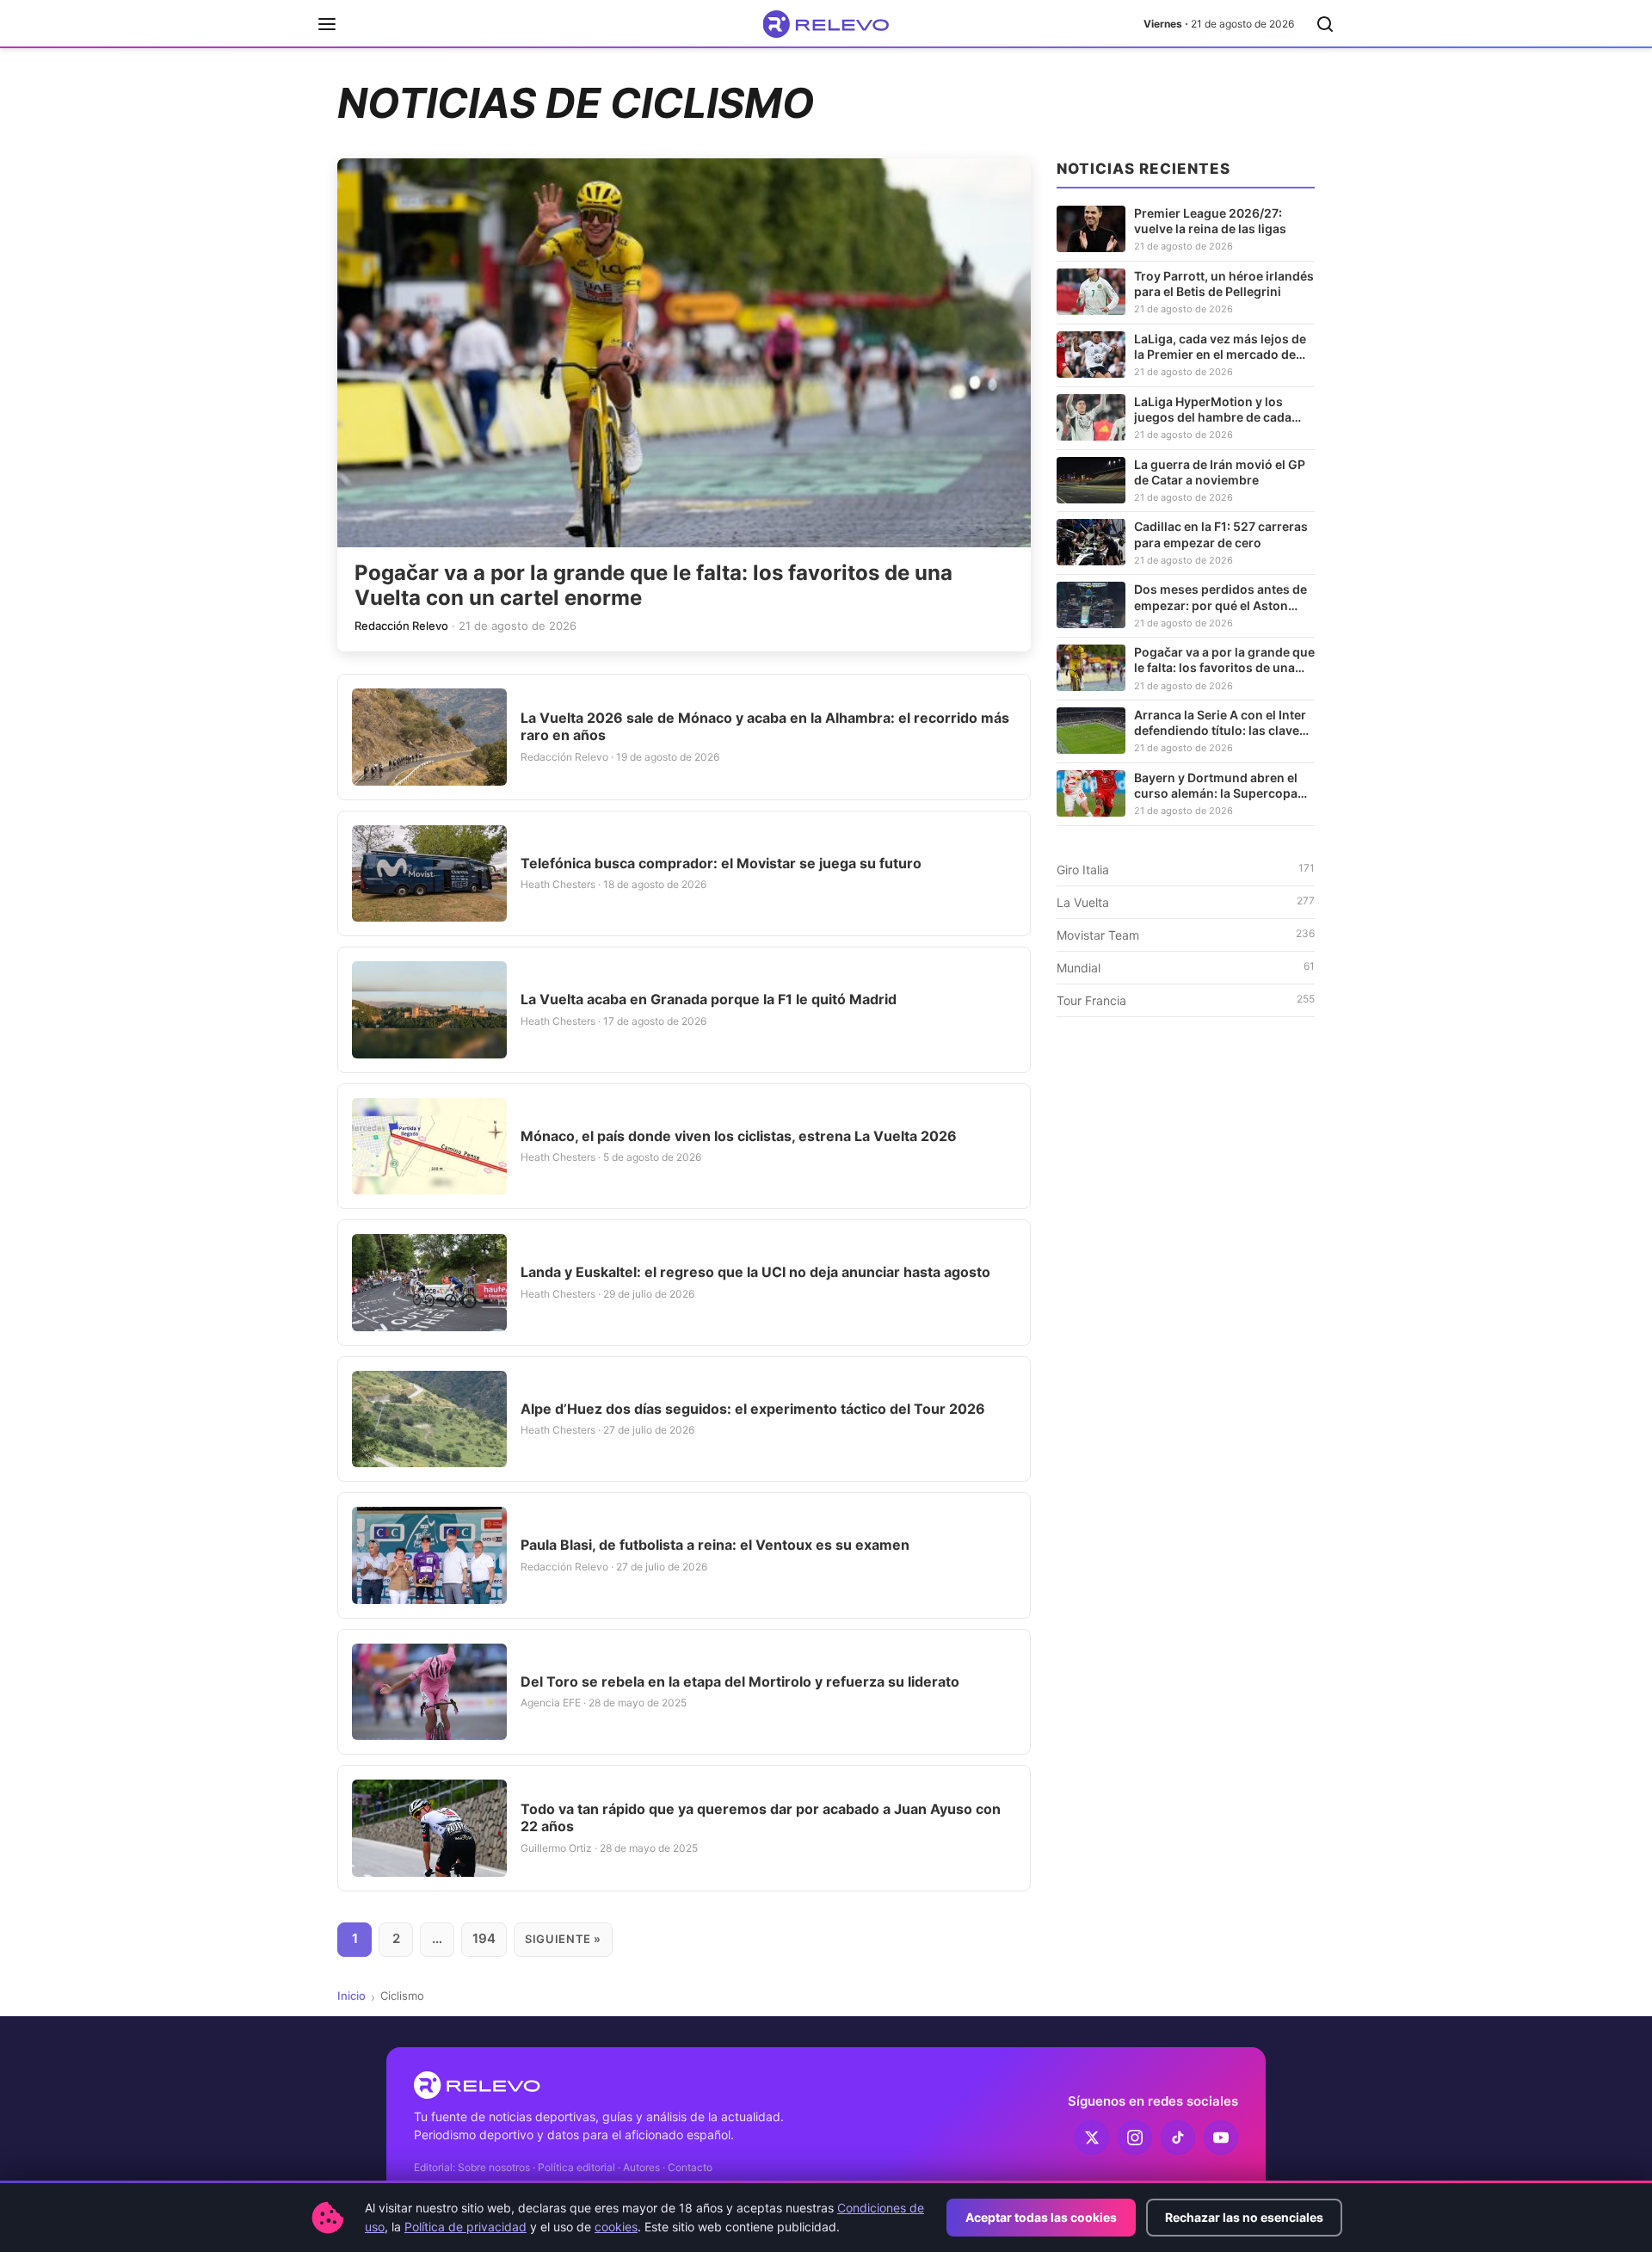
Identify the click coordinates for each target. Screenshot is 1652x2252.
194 (484, 1938)
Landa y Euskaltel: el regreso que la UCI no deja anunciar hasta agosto (755, 1272)
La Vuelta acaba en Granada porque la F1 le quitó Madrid (709, 999)
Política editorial (576, 2167)
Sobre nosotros (494, 2167)
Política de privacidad (465, 2227)
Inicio (351, 1996)
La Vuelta (1186, 902)
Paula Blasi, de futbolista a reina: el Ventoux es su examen (715, 1545)
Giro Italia (1186, 869)
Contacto (690, 2167)
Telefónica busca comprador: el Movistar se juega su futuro (721, 863)
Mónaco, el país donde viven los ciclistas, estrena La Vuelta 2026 (739, 1136)
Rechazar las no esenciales (1244, 2217)
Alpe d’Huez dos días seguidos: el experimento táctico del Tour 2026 (753, 1409)
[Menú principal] (327, 24)
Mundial (1186, 967)
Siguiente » (563, 1939)
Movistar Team (1186, 935)
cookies (616, 2227)
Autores (641, 2167)
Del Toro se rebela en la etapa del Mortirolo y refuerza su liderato (740, 1681)
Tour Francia (1186, 1000)
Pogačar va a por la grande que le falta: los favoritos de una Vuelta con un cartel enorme (653, 585)
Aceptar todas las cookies (1041, 2217)
